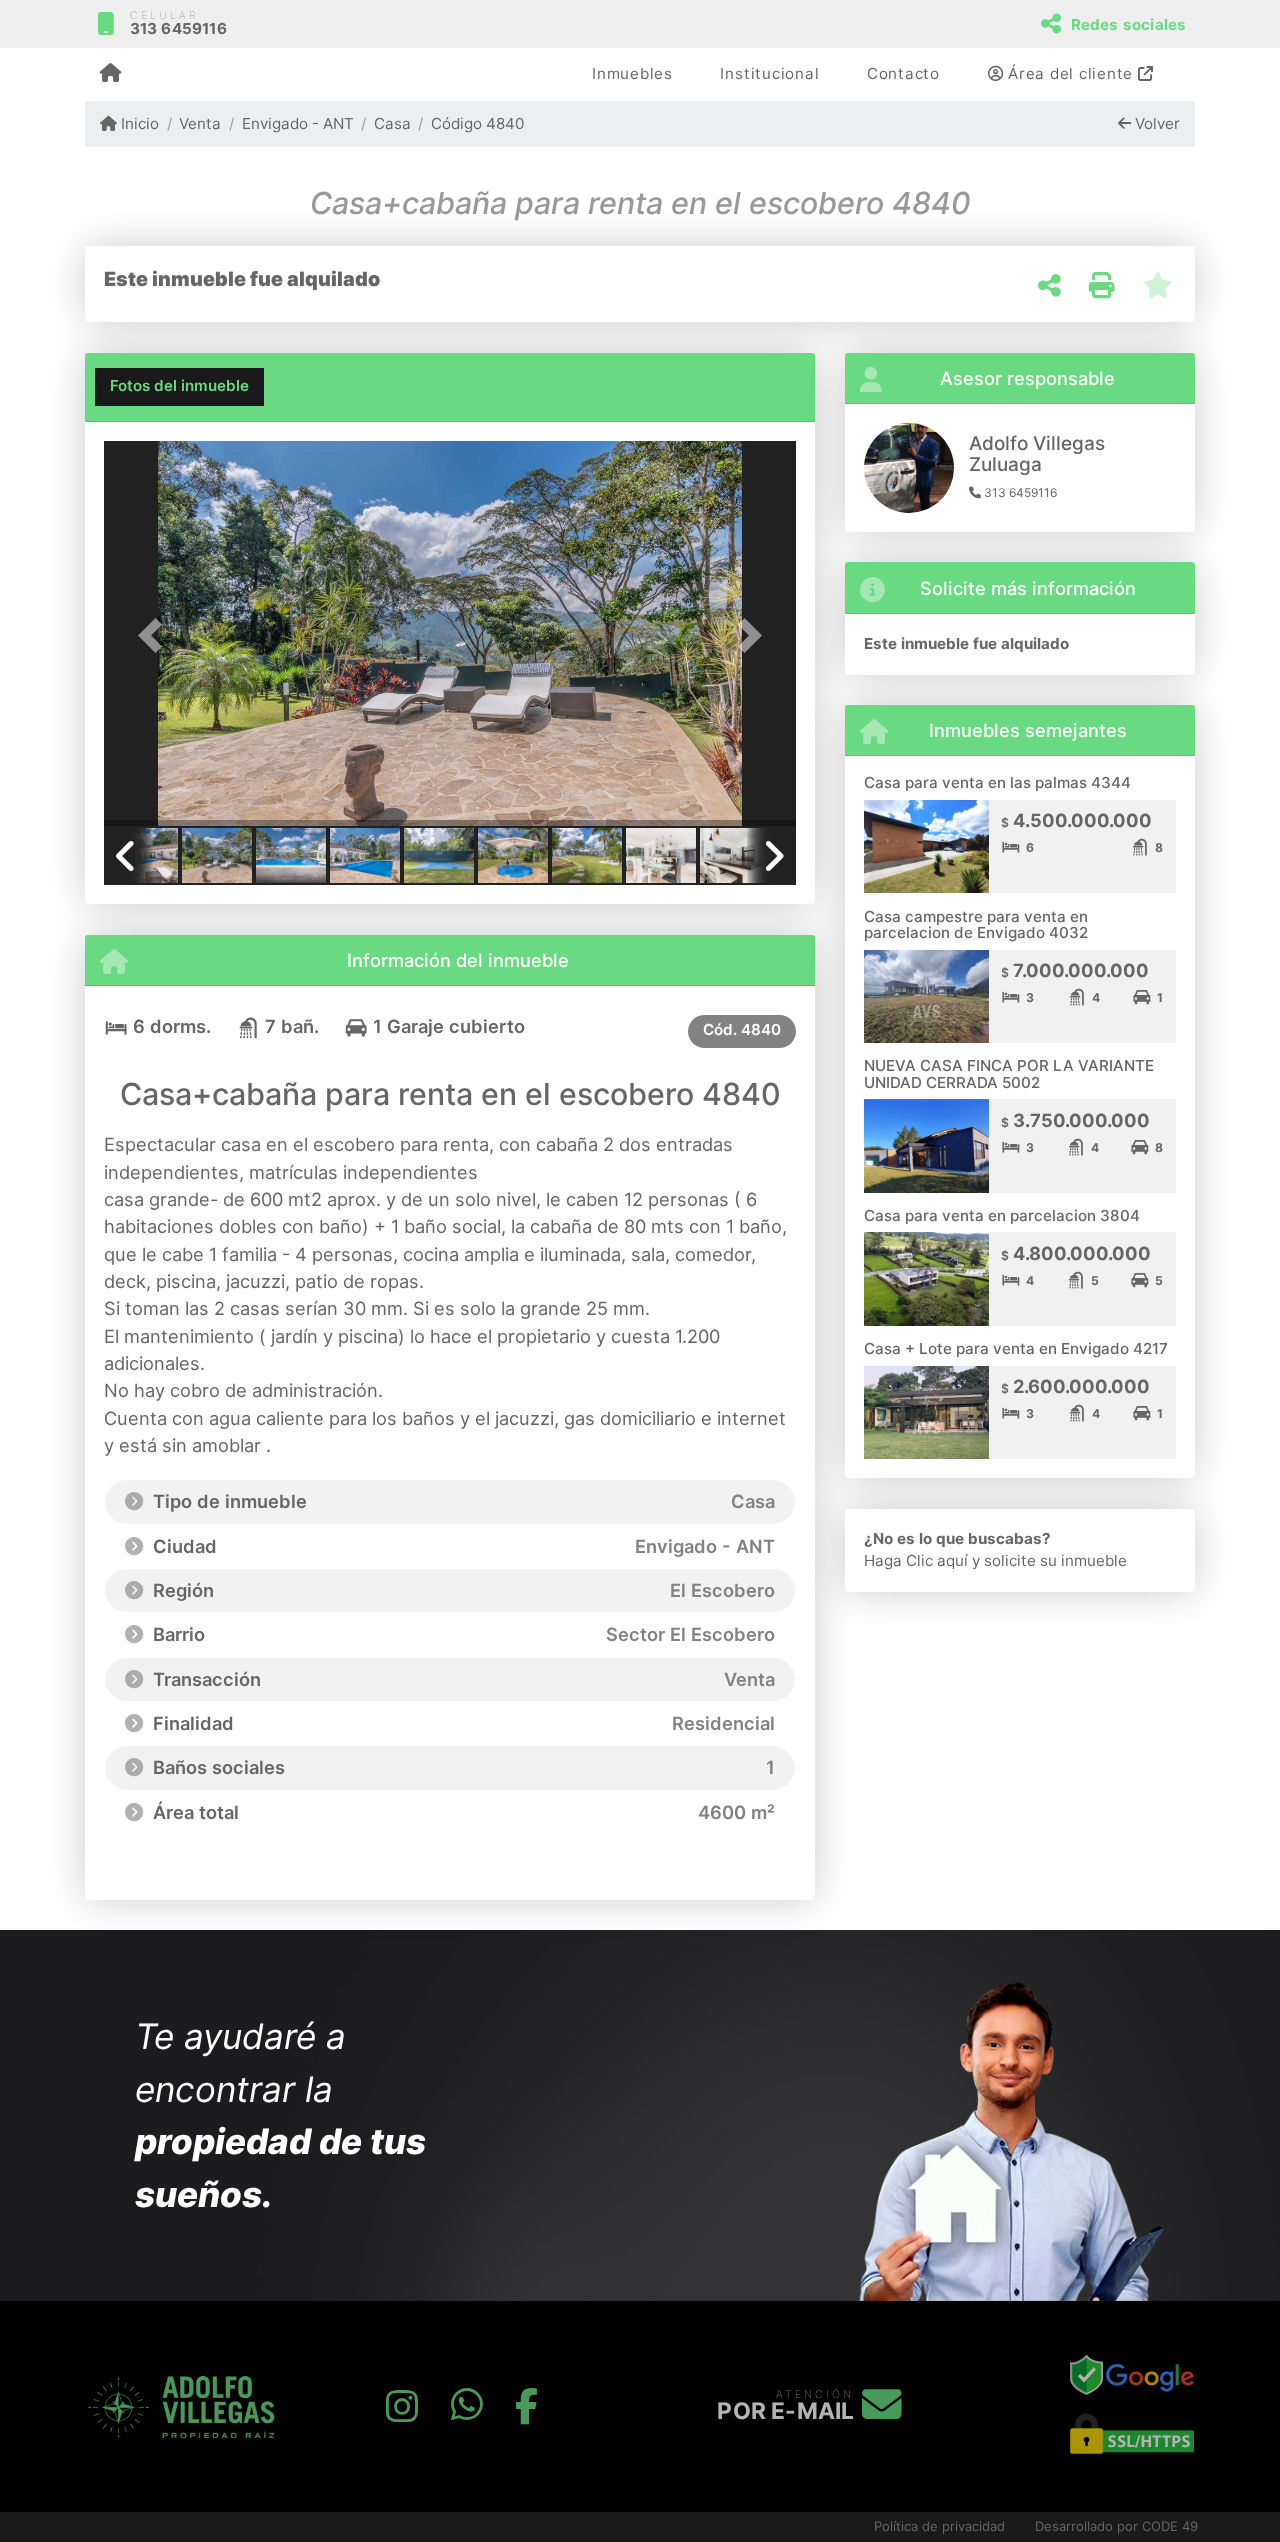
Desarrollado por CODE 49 (1116, 2526)
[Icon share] (402, 2407)
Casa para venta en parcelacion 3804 (1002, 1215)
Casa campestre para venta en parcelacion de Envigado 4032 (976, 925)
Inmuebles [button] (632, 73)
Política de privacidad (939, 2526)
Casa (392, 123)
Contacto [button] (903, 73)
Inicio (138, 123)
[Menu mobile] (110, 75)
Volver (1155, 123)
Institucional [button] (769, 73)
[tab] (179, 387)
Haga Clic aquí (916, 1560)
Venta (200, 123)
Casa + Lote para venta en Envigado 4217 (1016, 1348)
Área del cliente (1070, 73)
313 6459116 (178, 28)
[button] (156, 635)
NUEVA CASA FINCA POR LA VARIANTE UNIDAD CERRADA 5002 (1009, 1074)
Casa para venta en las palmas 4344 (997, 782)
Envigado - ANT (297, 123)
